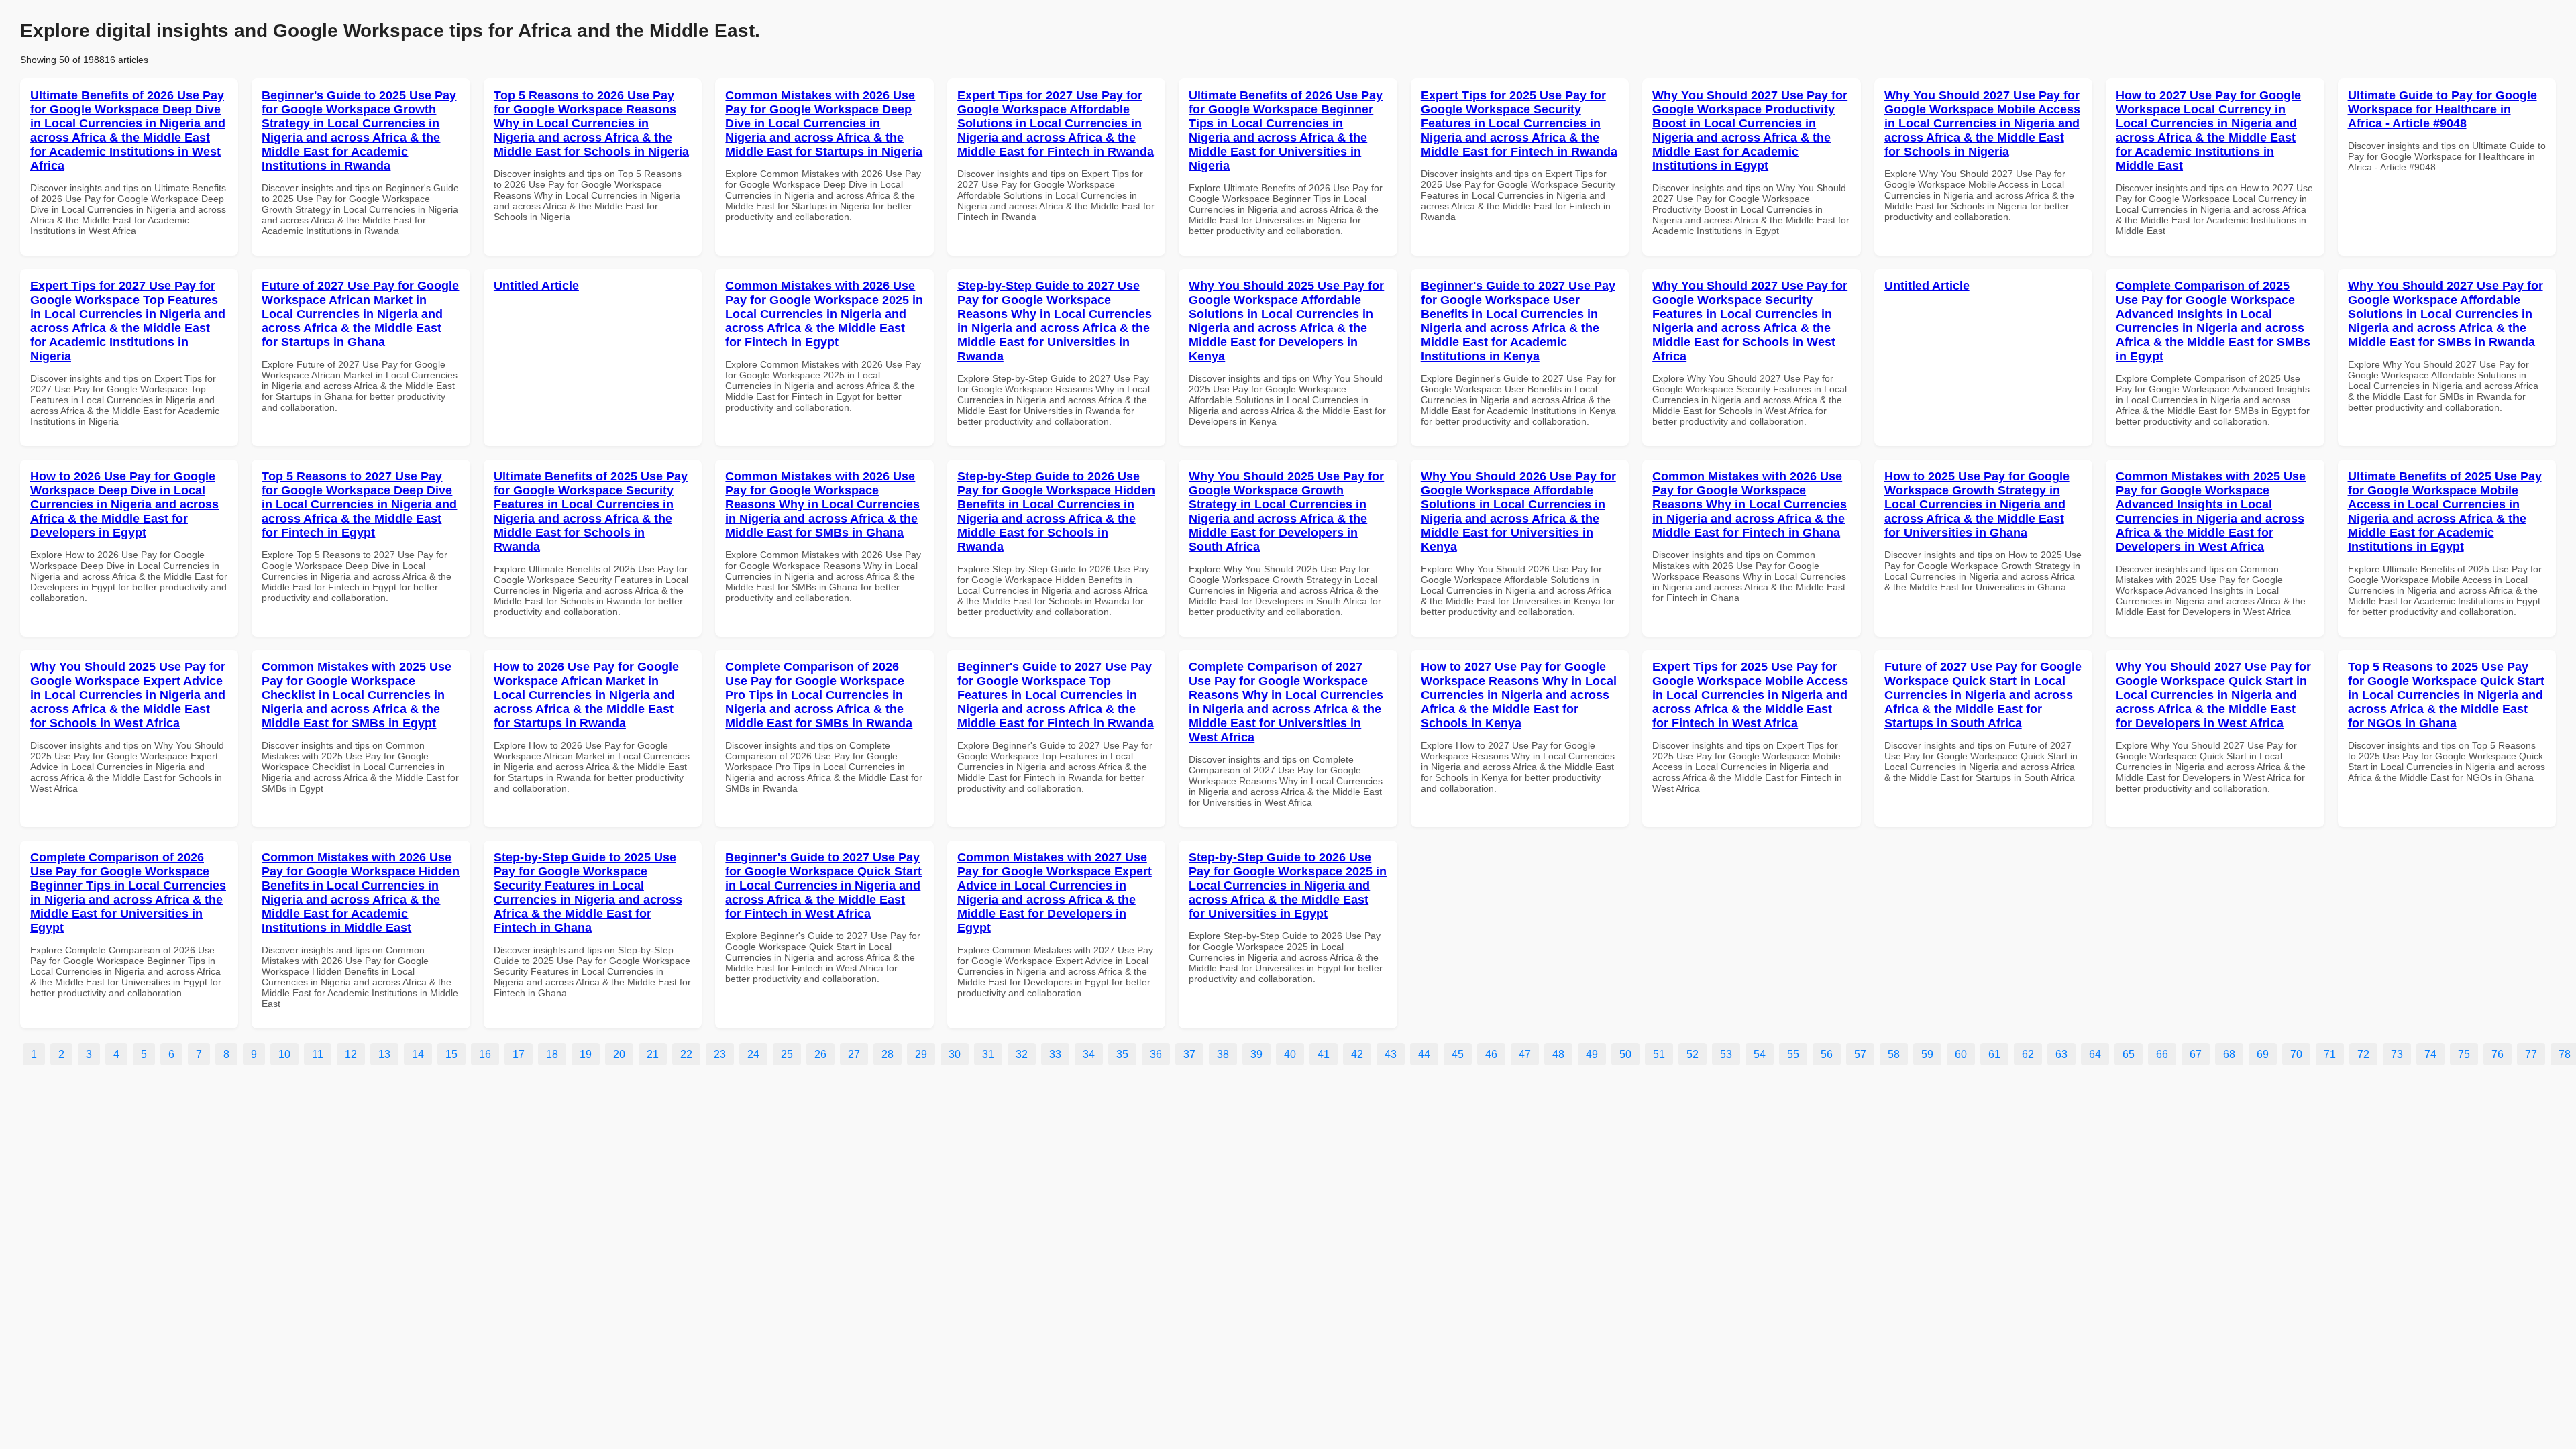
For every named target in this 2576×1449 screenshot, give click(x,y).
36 (1156, 1054)
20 (619, 1054)
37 (1189, 1054)
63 (2061, 1054)
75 (2464, 1054)
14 (418, 1054)
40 (1290, 1054)
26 (820, 1054)
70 (2296, 1054)
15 (451, 1054)
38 (1223, 1054)
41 (1324, 1054)
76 (2498, 1054)
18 (552, 1054)
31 (988, 1054)
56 (1827, 1054)
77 (2531, 1054)
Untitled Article (536, 286)
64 (2095, 1054)
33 (1055, 1054)
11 (318, 1054)
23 (720, 1054)
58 (1894, 1054)
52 (1693, 1054)
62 (2028, 1054)
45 (1458, 1054)
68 (2229, 1054)
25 (787, 1054)
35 (1122, 1054)
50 (1625, 1054)
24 (753, 1054)
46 (1491, 1054)
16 (485, 1054)
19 (586, 1054)
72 (2363, 1054)
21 (653, 1054)
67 (2196, 1054)
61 (1994, 1054)
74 (2430, 1054)
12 (351, 1054)
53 (1726, 1054)
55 (1793, 1054)
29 (921, 1054)
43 (1391, 1054)
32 (1022, 1054)
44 (1424, 1054)
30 (955, 1054)
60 (1961, 1054)
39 (1256, 1054)
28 (888, 1054)
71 (2330, 1054)
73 (2397, 1054)
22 (686, 1054)
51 (1659, 1054)
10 (284, 1054)
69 (2263, 1054)
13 (384, 1054)
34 (1089, 1054)
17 (519, 1054)
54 (1760, 1054)
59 (1927, 1054)
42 (1357, 1054)
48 (1558, 1054)
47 (1525, 1054)
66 (2162, 1054)
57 (1860, 1054)
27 (854, 1054)
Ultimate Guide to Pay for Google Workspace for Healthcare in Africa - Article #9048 (2443, 109)
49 (1592, 1054)
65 (2129, 1054)
